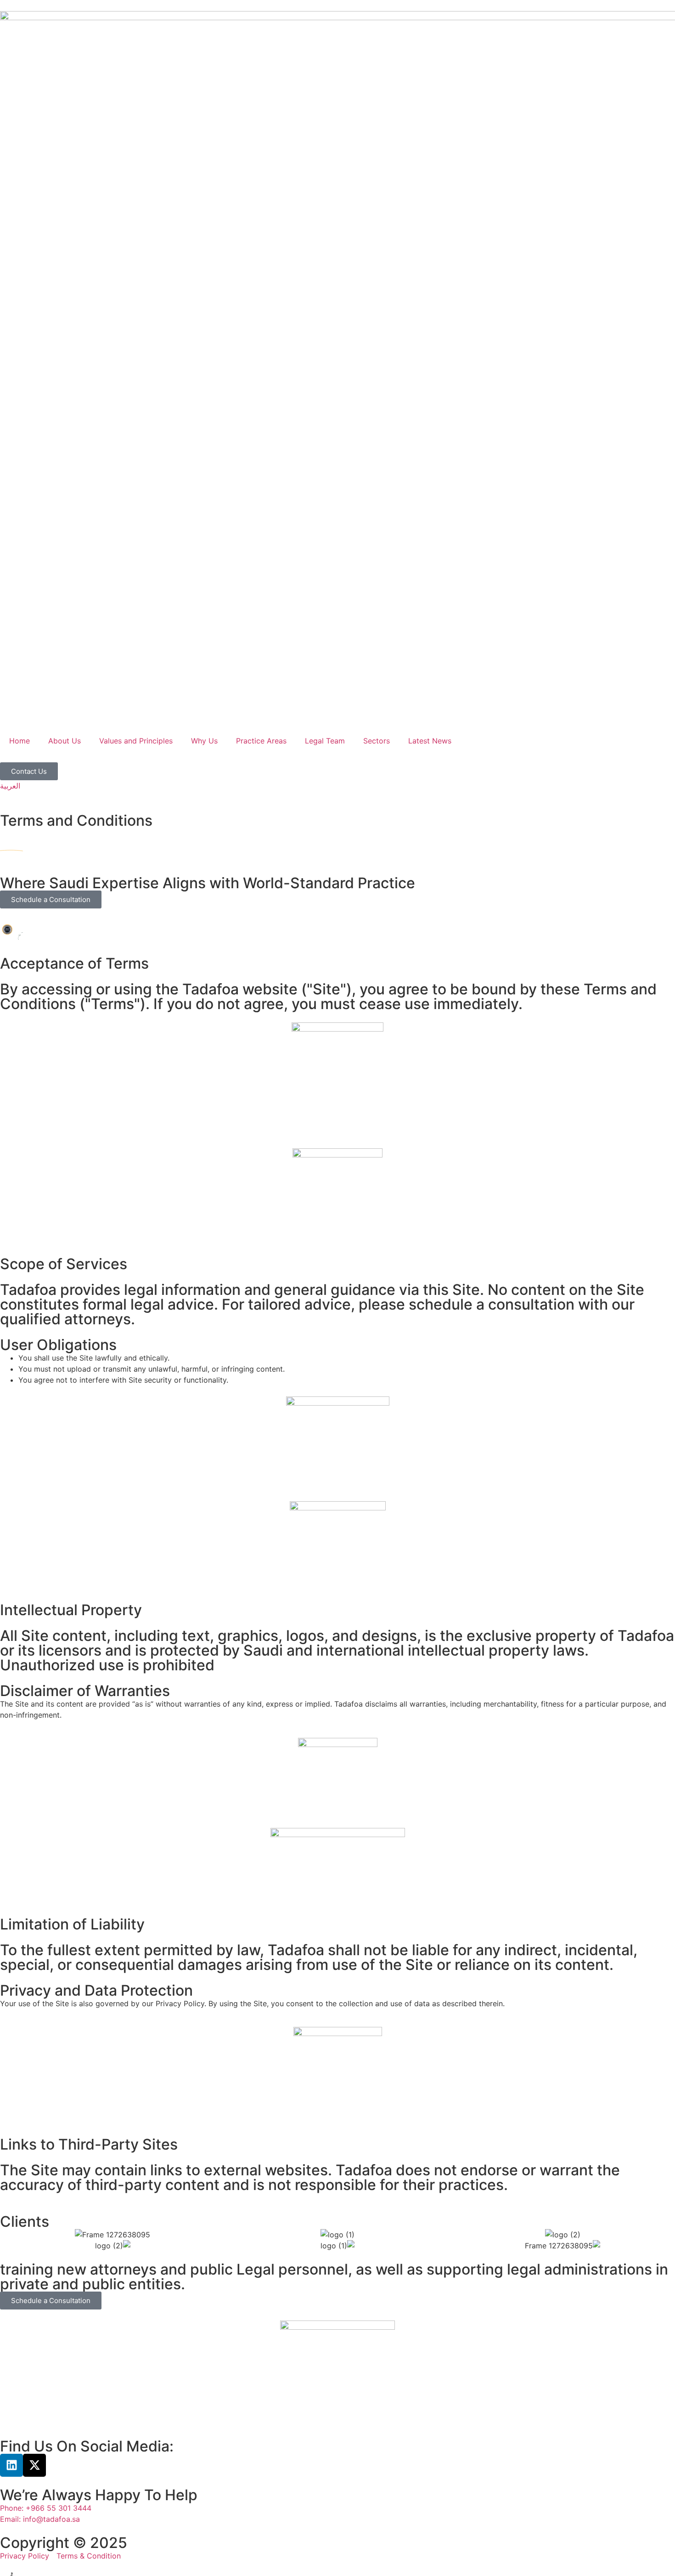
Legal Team (325, 741)
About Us (65, 741)
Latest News (430, 741)
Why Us (204, 741)
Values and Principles (136, 741)
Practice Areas (261, 741)
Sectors (377, 741)
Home (20, 741)
